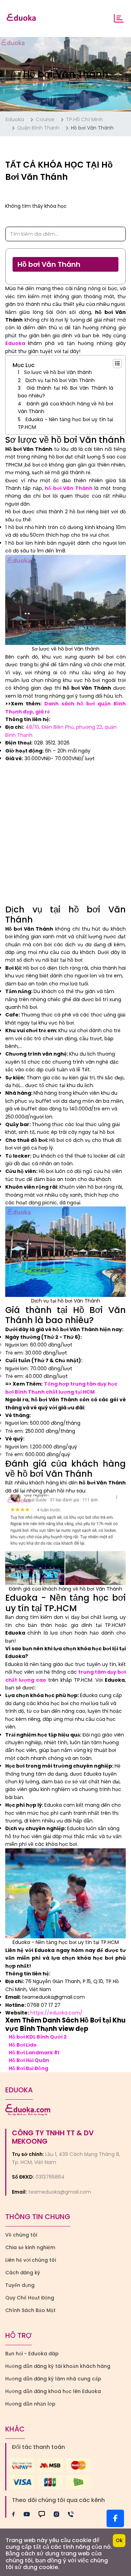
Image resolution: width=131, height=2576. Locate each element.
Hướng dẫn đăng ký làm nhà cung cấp (53, 2379)
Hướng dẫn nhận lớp (30, 2404)
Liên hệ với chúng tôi (31, 2260)
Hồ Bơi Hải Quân (29, 2060)
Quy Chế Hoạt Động (30, 2298)
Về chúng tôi (21, 2235)
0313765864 (50, 2177)
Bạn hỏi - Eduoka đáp (32, 2354)
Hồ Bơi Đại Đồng (28, 2068)
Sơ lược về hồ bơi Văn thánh (58, 372)
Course (45, 119)
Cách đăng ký (23, 2273)
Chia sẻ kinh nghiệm (30, 2247)
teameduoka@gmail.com (60, 2192)
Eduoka (15, 119)
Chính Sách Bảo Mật (30, 2310)
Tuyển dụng (20, 2285)
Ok (119, 2540)
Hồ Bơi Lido (23, 2045)
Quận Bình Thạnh (38, 128)
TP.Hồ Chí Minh (84, 119)
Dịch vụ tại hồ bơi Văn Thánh (60, 380)
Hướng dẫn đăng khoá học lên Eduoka (53, 2391)
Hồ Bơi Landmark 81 (34, 2053)
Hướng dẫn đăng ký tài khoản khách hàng (58, 2366)
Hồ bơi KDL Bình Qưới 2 (38, 2037)
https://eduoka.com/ (56, 2013)
